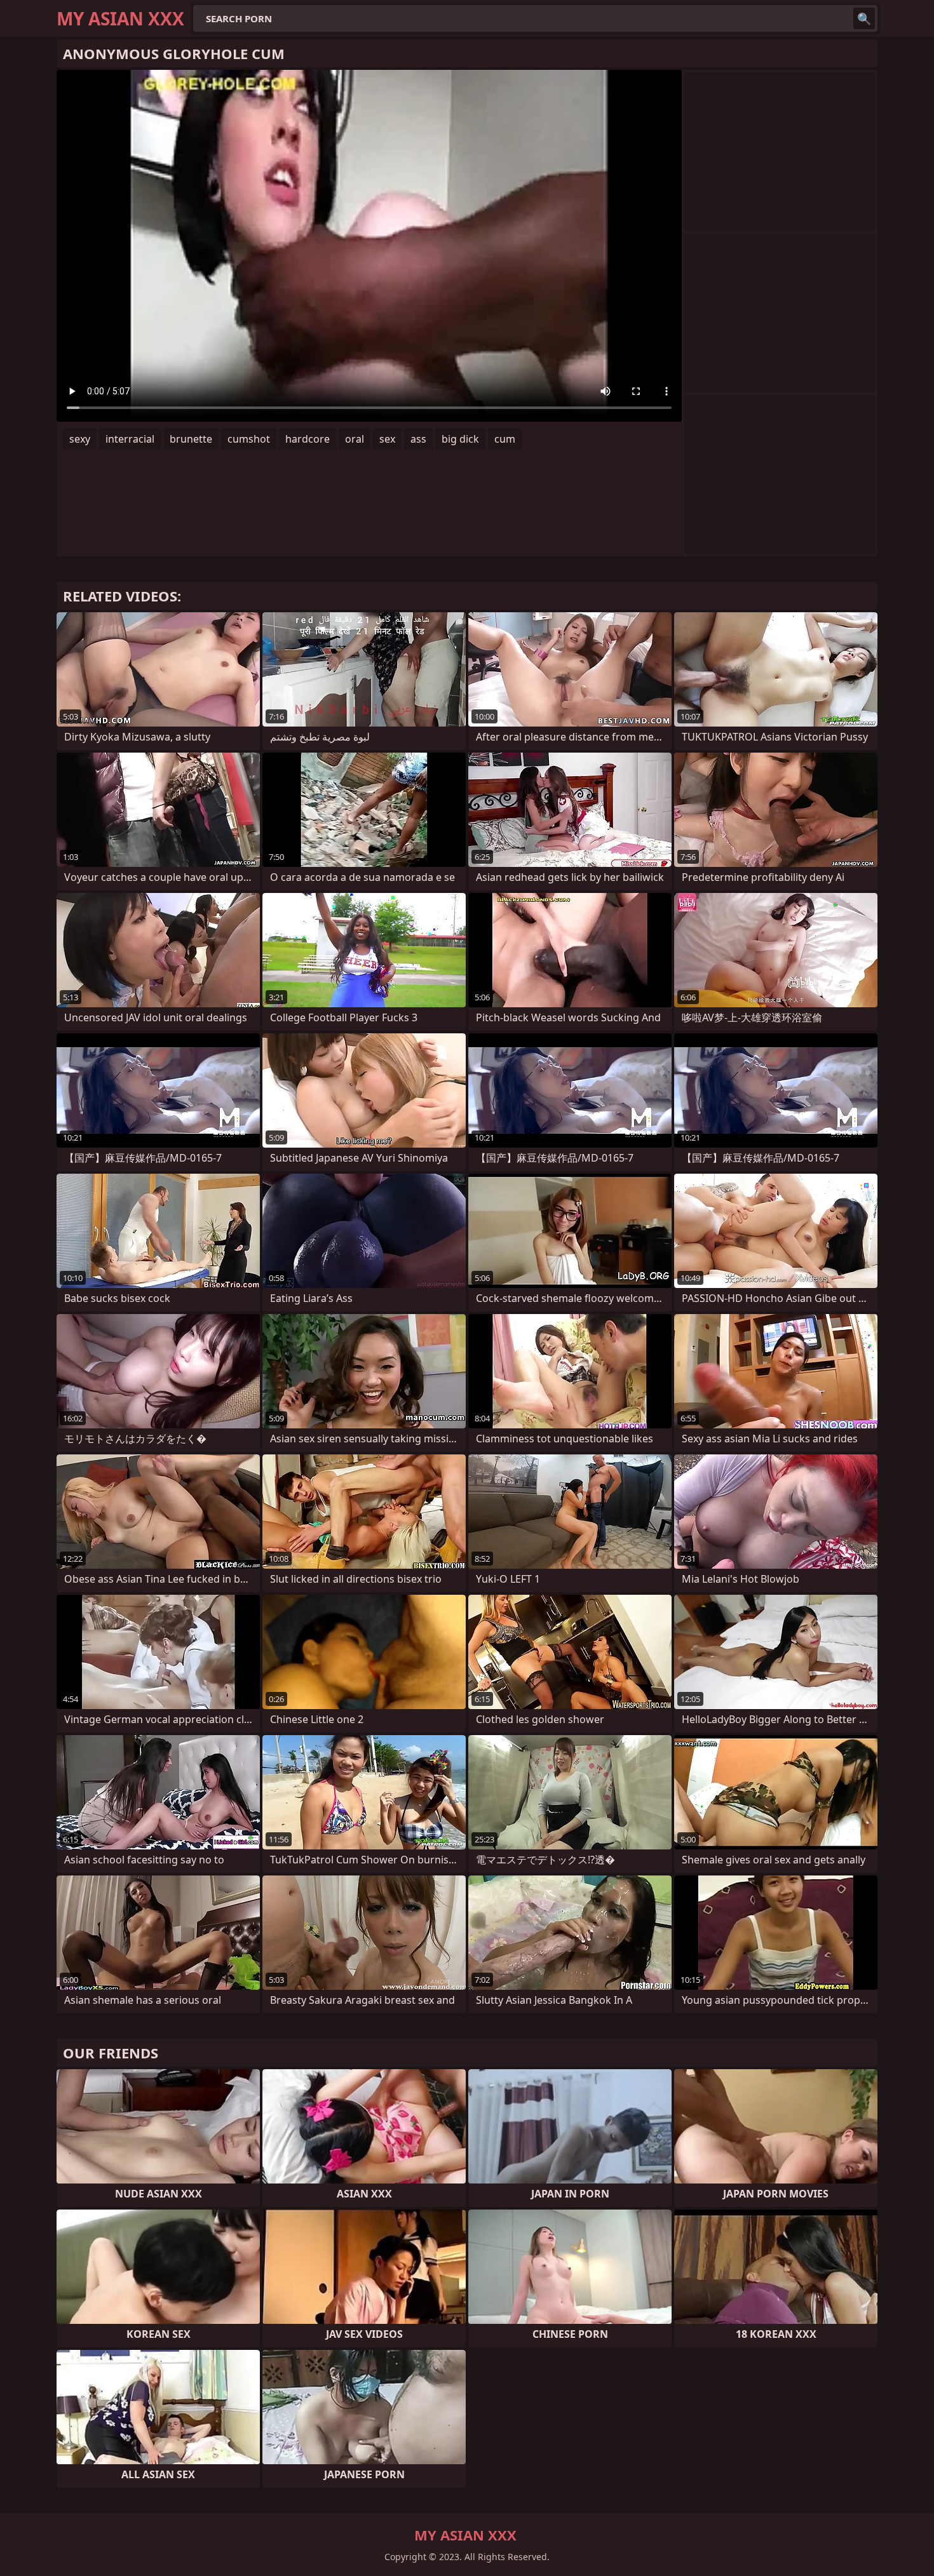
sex (387, 439)
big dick (460, 439)
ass (418, 439)
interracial (130, 439)
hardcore (308, 439)
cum (505, 439)
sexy (80, 439)
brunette (191, 439)
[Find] (864, 18)
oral (355, 439)
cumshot (249, 439)
